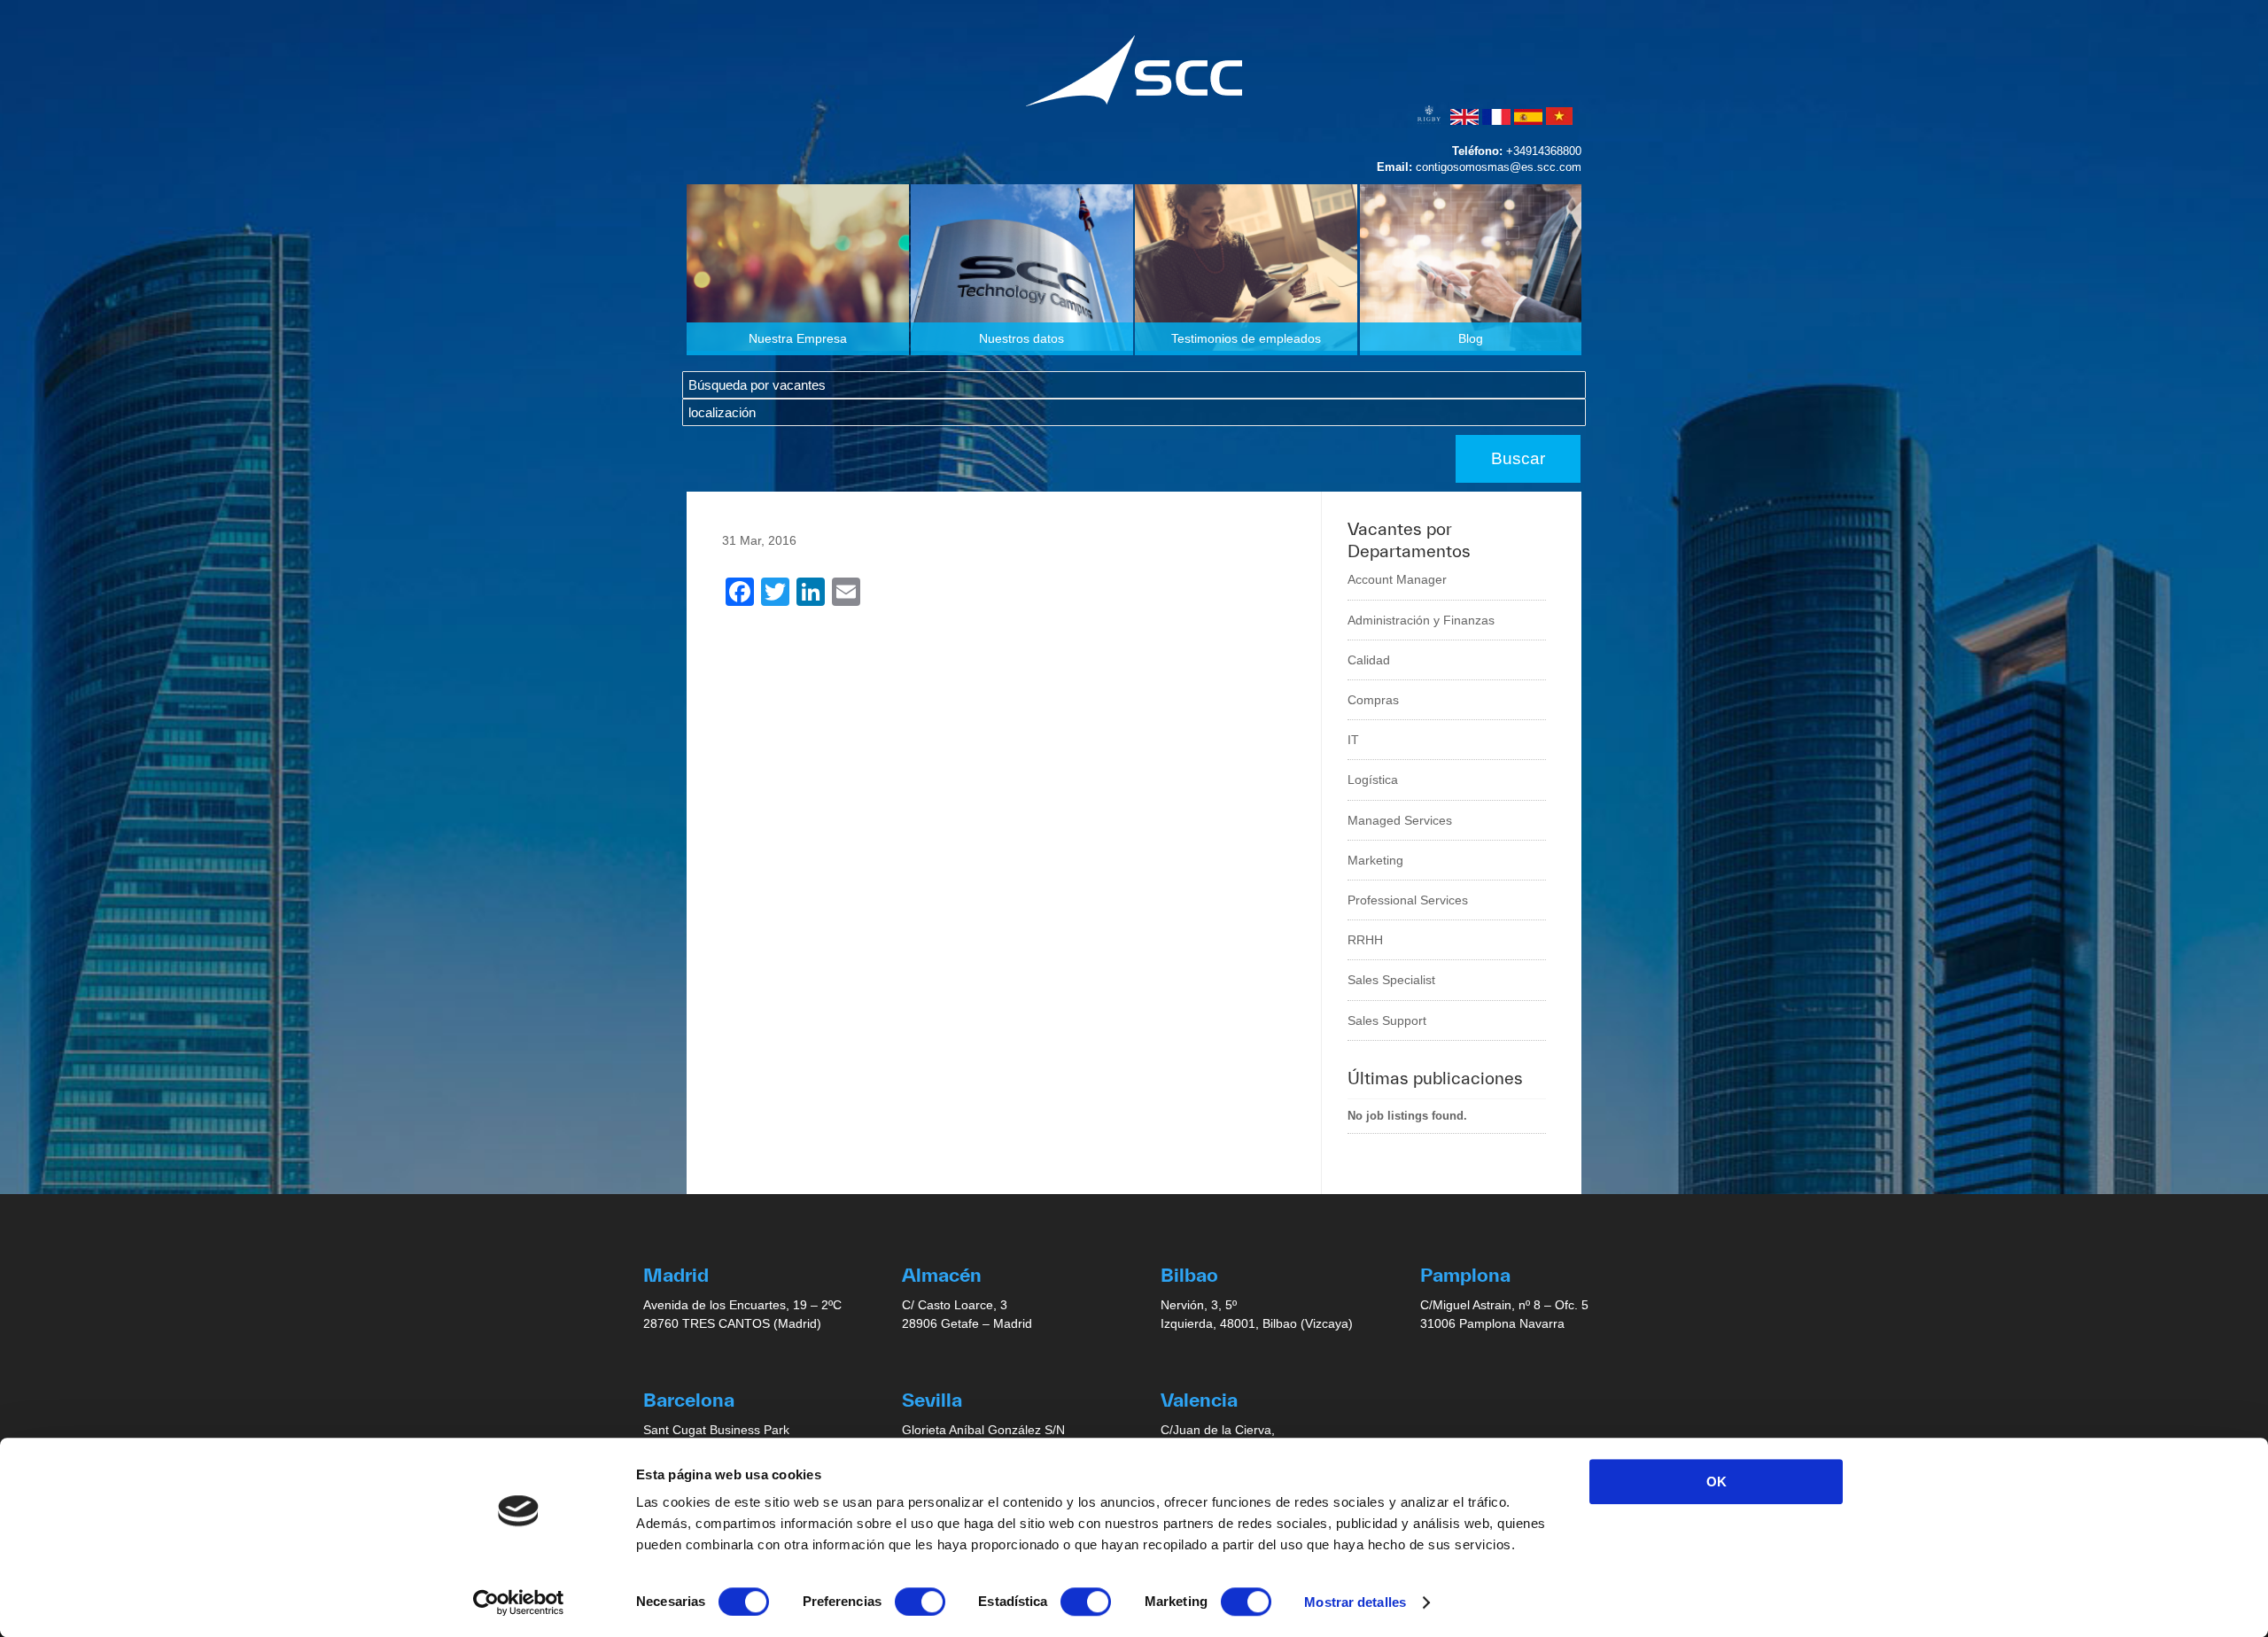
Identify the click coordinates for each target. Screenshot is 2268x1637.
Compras (1373, 700)
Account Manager (1397, 579)
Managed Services (1400, 820)
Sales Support (1387, 1020)
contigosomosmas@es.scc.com (1499, 167)
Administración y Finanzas (1421, 620)
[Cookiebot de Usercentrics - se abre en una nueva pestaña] (519, 1602)
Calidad (1369, 660)
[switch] (920, 1602)
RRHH (1365, 940)
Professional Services (1408, 900)
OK (1717, 1482)
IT (1353, 740)
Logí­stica (1373, 780)
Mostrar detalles (1355, 1602)
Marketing (1375, 860)
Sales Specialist (1391, 980)
